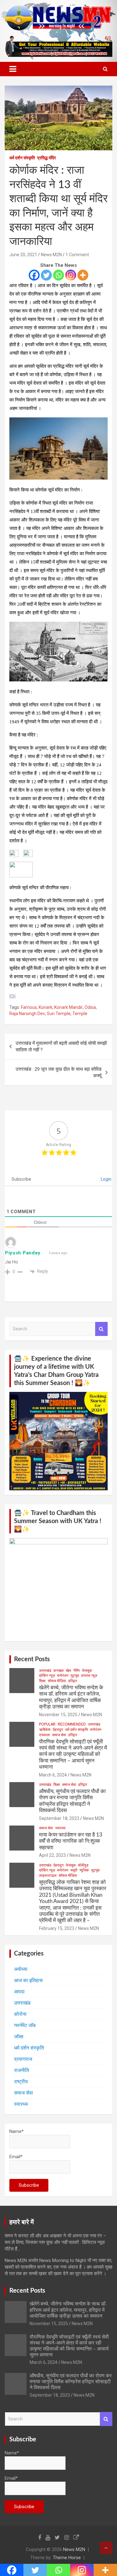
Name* (17, 2131)
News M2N (51, 255)
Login (106, 1179)
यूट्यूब (75, 1676)
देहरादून (58, 1730)
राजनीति (22, 2070)
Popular (47, 1724)
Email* (16, 2157)
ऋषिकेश (45, 1730)
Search (101, 1329)
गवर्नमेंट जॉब (25, 2025)
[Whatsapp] (58, 275)
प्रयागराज (23, 2059)
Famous (29, 1007)
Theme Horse (67, 2558)
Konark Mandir (68, 1007)
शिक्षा (42, 1681)
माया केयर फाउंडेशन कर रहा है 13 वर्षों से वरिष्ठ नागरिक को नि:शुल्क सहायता (71, 1841)
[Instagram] (71, 275)
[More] (83, 275)
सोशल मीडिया (57, 1681)
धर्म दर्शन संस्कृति (22, 158)
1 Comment (77, 255)
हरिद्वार (73, 1681)
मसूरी (74, 1870)
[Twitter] (46, 275)
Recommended (72, 1724)
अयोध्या (21, 1969)
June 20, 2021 (23, 255)
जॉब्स (19, 2037)
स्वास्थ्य (60, 1828)
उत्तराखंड (45, 1671)
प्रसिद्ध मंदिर (46, 158)
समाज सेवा (59, 1735)
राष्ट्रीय (21, 2082)
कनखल (58, 1671)
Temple (80, 1014)
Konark (46, 1007)
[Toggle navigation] (13, 69)
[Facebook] (34, 275)
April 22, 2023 (52, 1855)
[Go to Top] (106, 2548)
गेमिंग (77, 1671)
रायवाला (44, 1735)
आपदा (19, 1992)
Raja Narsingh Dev (27, 1014)
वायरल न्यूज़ (89, 1676)
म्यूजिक (84, 1870)
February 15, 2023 (57, 1928)
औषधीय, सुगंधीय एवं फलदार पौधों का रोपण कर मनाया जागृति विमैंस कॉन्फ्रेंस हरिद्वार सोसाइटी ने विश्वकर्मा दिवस (71, 2382)
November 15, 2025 (58, 1715)
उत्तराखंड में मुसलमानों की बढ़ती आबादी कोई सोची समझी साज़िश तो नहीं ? (61, 1046)
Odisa (90, 1007)
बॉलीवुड (83, 1865)
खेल (68, 1671)
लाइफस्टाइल (48, 1876)
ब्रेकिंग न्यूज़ (47, 1676)
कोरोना (20, 2014)
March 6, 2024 (53, 1775)
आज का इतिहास (28, 1980)
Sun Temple (59, 1014)
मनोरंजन (63, 1676)
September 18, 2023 (59, 1818)
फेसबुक (87, 1671)
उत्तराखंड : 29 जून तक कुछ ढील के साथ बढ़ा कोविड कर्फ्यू (58, 1072)
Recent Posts (32, 1659)
